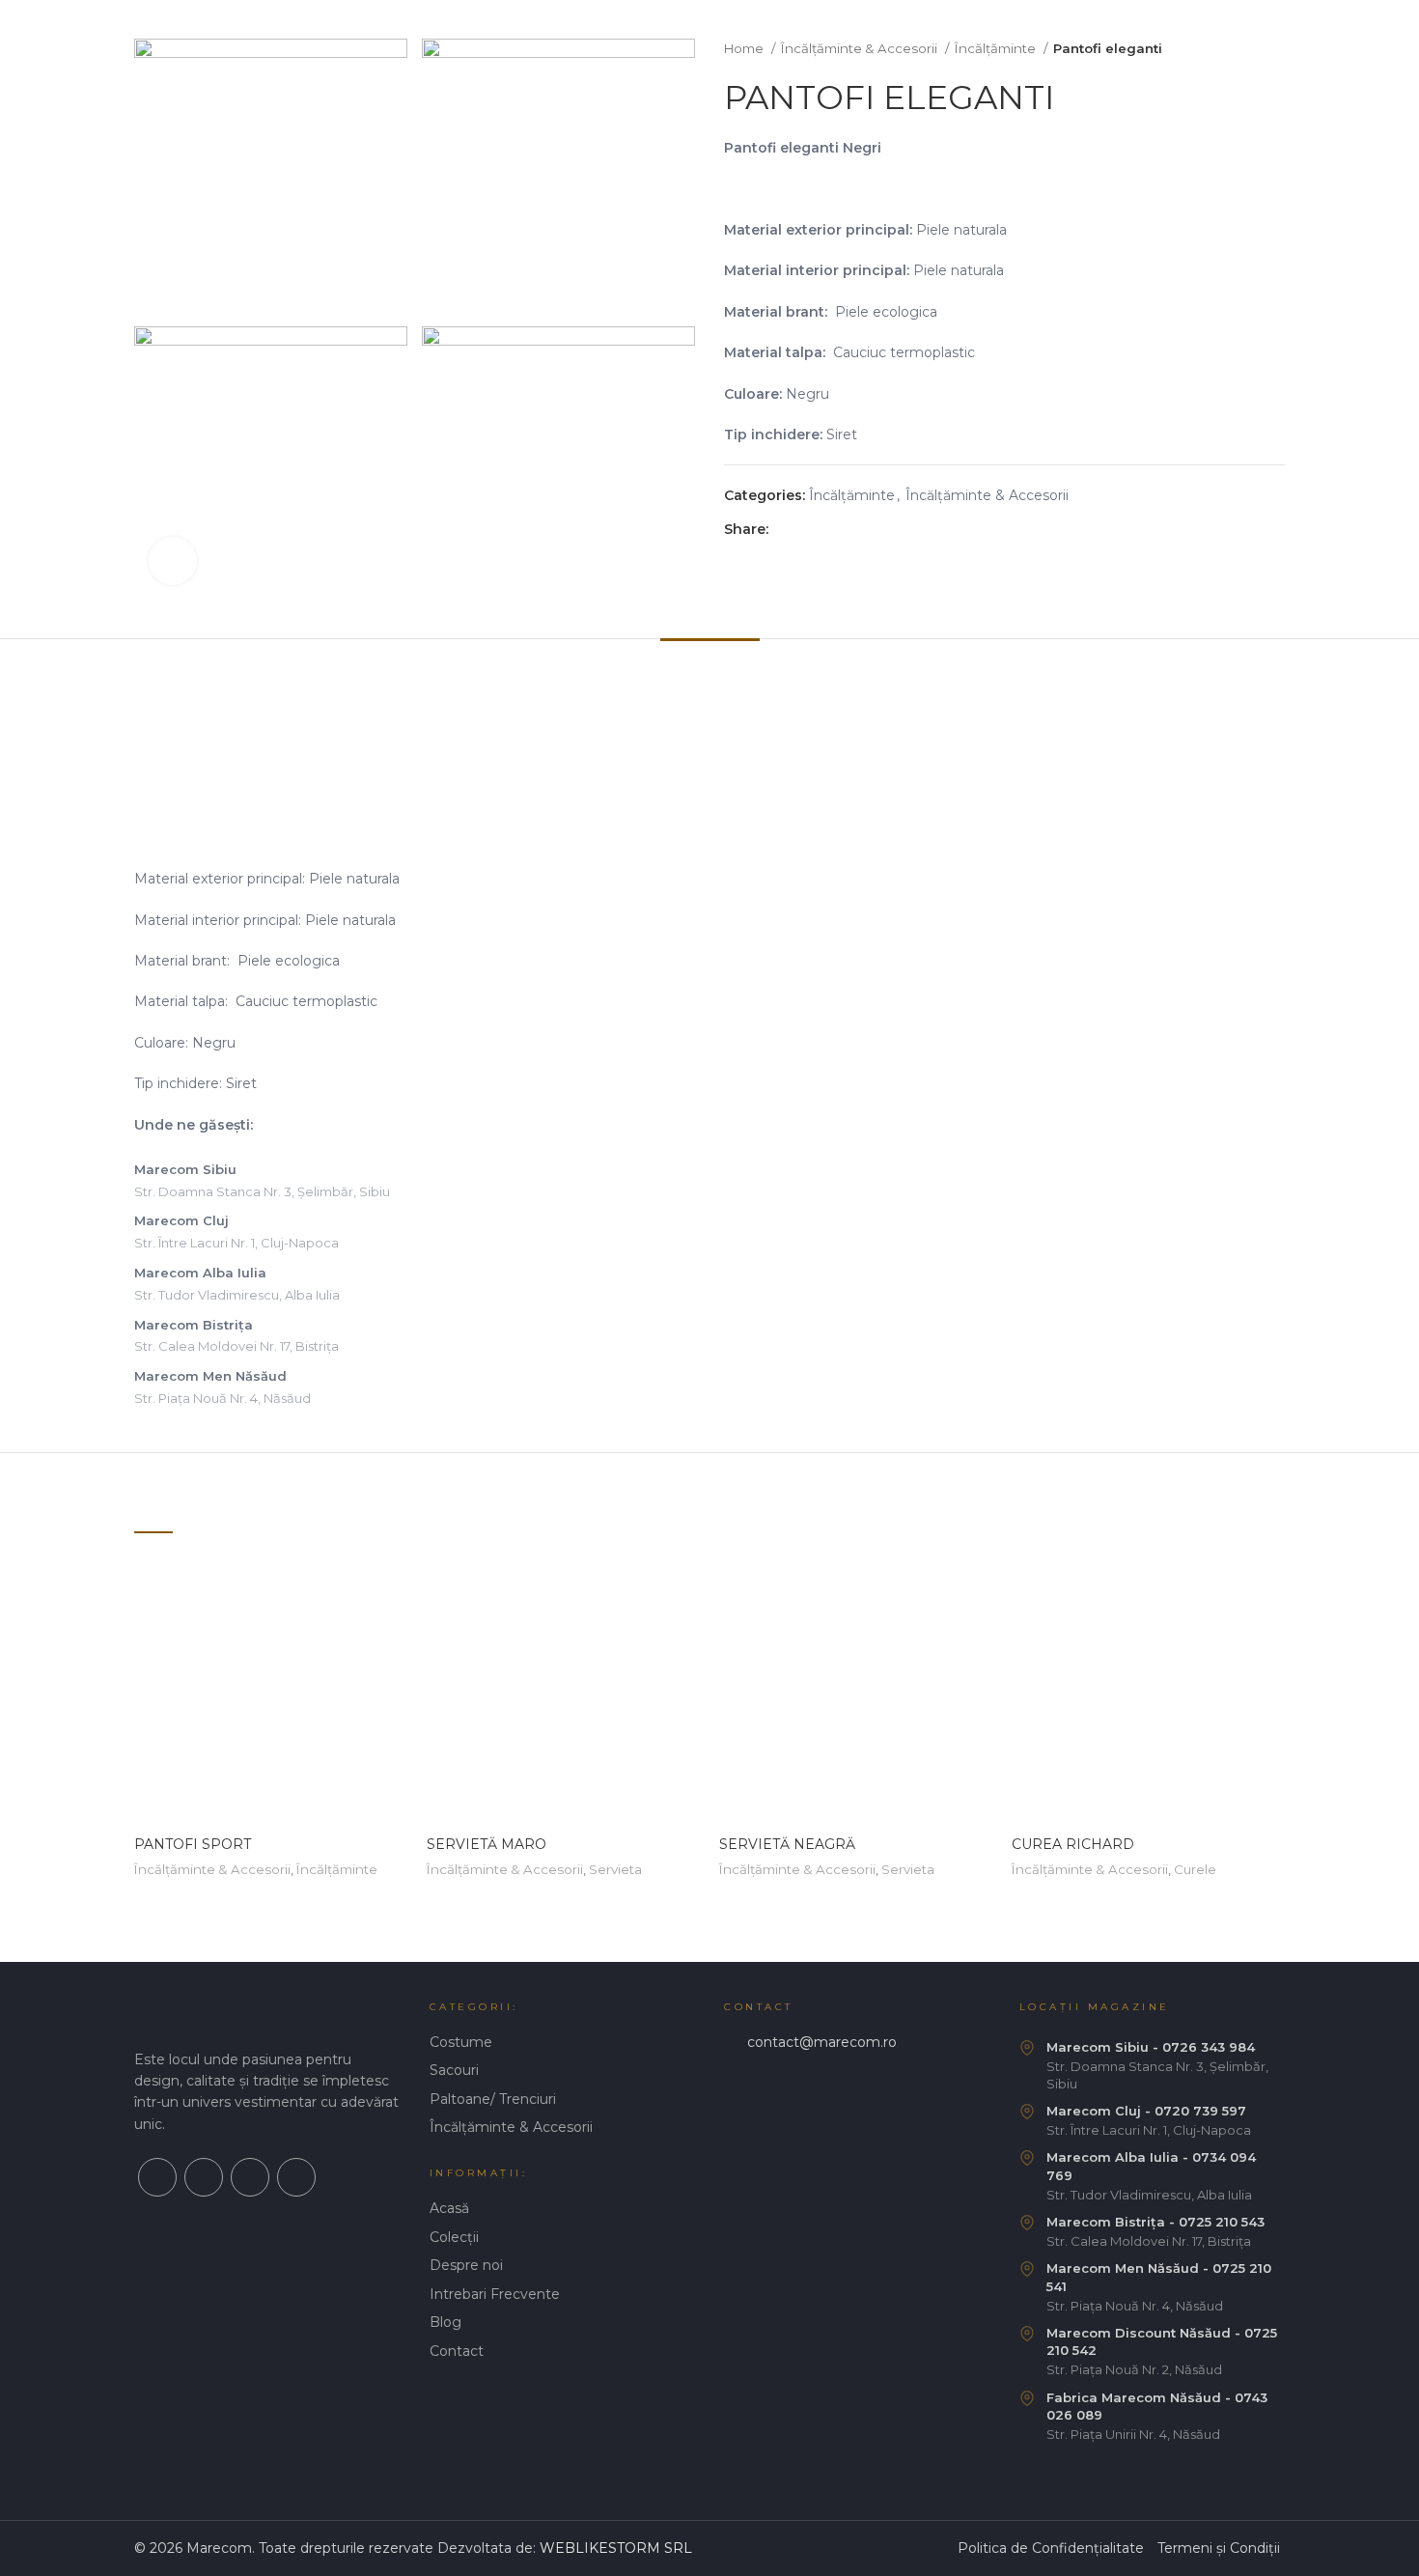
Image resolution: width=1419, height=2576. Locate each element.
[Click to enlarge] (173, 561)
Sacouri (454, 2070)
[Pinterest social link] (829, 529)
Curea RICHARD (1073, 1844)
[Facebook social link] (784, 529)
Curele (1195, 1869)
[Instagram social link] (204, 2177)
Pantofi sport (193, 1844)
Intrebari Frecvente (495, 2294)
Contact (457, 2351)
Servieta (615, 1869)
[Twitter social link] (807, 529)
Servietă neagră (787, 1844)
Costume (461, 2042)
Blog (445, 2322)
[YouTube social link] (250, 2177)
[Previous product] (1237, 49)
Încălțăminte (997, 48)
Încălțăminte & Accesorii (861, 48)
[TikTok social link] (296, 2177)
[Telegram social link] (873, 529)
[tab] (710, 668)
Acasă (449, 2208)
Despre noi (466, 2265)
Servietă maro (487, 1844)
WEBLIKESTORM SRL (616, 2548)
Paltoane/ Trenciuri (493, 2099)
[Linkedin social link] (851, 529)
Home (745, 48)
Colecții (454, 2237)
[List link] (857, 2043)
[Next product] (1275, 49)
